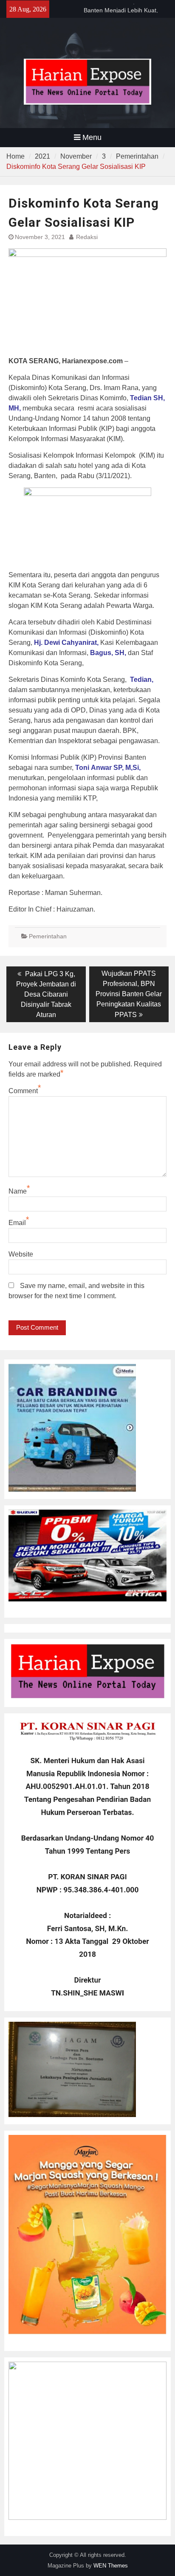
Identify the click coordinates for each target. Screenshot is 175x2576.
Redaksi (87, 237)
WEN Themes (111, 2566)
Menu (92, 137)
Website (21, 1254)
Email (17, 1223)
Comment (23, 1091)
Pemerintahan (48, 936)
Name (18, 1191)
